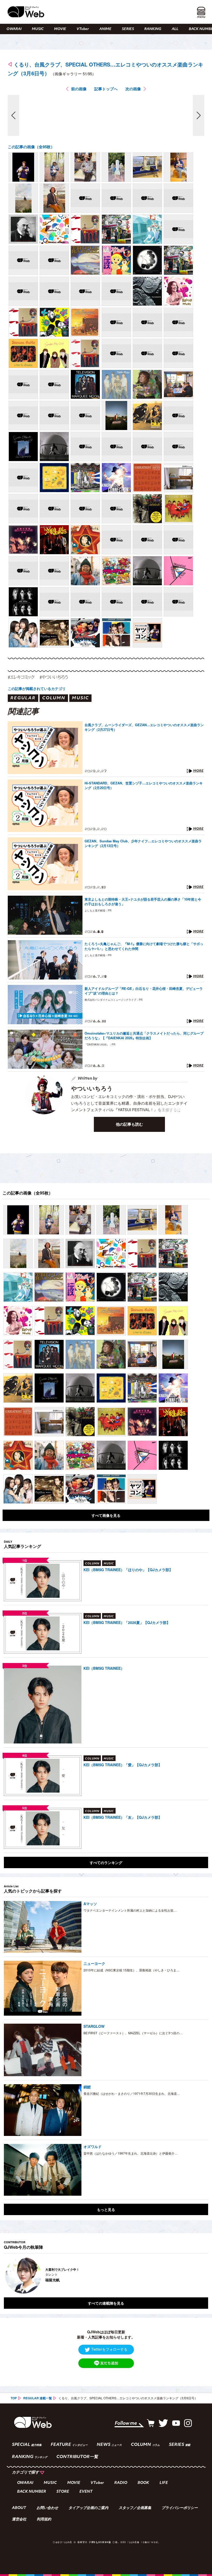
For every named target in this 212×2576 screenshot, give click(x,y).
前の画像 (79, 89)
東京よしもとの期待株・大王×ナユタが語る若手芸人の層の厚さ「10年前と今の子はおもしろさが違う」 (143, 902)
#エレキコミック (21, 677)
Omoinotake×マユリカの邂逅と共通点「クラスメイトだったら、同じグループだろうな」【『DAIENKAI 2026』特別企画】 (144, 1036)
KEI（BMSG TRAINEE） (104, 1668)
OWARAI (14, 29)
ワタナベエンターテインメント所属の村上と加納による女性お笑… (130, 1910)
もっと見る (106, 2209)
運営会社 (19, 2520)
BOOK (143, 2483)
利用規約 (44, 2520)
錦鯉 (87, 2087)
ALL (175, 29)
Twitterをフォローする (109, 2349)
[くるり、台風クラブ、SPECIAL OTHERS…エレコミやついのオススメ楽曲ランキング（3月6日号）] (23, 167)
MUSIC (38, 29)
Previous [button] (9, 2275)
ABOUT (19, 2508)
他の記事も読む (129, 1124)
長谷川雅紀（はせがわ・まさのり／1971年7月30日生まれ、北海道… (132, 2093)
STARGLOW (94, 2026)
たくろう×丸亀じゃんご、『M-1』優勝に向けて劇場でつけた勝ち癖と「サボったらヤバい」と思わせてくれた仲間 (144, 946)
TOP (14, 2398)
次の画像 (133, 89)
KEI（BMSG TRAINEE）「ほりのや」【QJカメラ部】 (128, 1570)
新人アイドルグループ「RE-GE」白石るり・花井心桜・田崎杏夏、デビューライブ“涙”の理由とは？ (144, 991)
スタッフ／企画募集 (135, 2508)
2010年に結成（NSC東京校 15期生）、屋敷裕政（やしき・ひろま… (131, 1970)
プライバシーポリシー (180, 2508)
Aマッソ (90, 1904)
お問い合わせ (47, 2508)
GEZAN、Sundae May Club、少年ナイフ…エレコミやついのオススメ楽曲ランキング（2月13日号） (143, 843)
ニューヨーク (94, 1963)
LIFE (164, 2483)
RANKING (153, 29)
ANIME (105, 29)
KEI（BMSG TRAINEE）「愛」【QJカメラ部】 (123, 1765)
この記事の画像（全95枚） (31, 147)
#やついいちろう (54, 677)
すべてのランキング (106, 1862)
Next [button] (199, 2275)
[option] (106, 2275)
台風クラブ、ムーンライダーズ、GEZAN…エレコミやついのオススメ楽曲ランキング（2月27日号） (144, 727)
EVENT (86, 2492)
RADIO (121, 2483)
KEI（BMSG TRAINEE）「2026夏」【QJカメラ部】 (127, 1622)
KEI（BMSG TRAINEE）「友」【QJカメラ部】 (123, 1817)
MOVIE (60, 29)
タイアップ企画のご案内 (88, 2508)
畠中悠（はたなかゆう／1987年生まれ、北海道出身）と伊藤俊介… (131, 2153)
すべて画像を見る (106, 1515)
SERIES (128, 29)
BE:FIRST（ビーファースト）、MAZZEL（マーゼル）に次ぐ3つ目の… (133, 2033)
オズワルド (93, 2147)
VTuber (83, 29)
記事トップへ (106, 89)
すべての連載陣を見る (106, 2303)
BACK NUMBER (32, 2492)
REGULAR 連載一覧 (38, 2398)
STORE (63, 2492)
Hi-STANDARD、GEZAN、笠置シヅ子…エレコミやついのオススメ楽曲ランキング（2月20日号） (144, 785)
